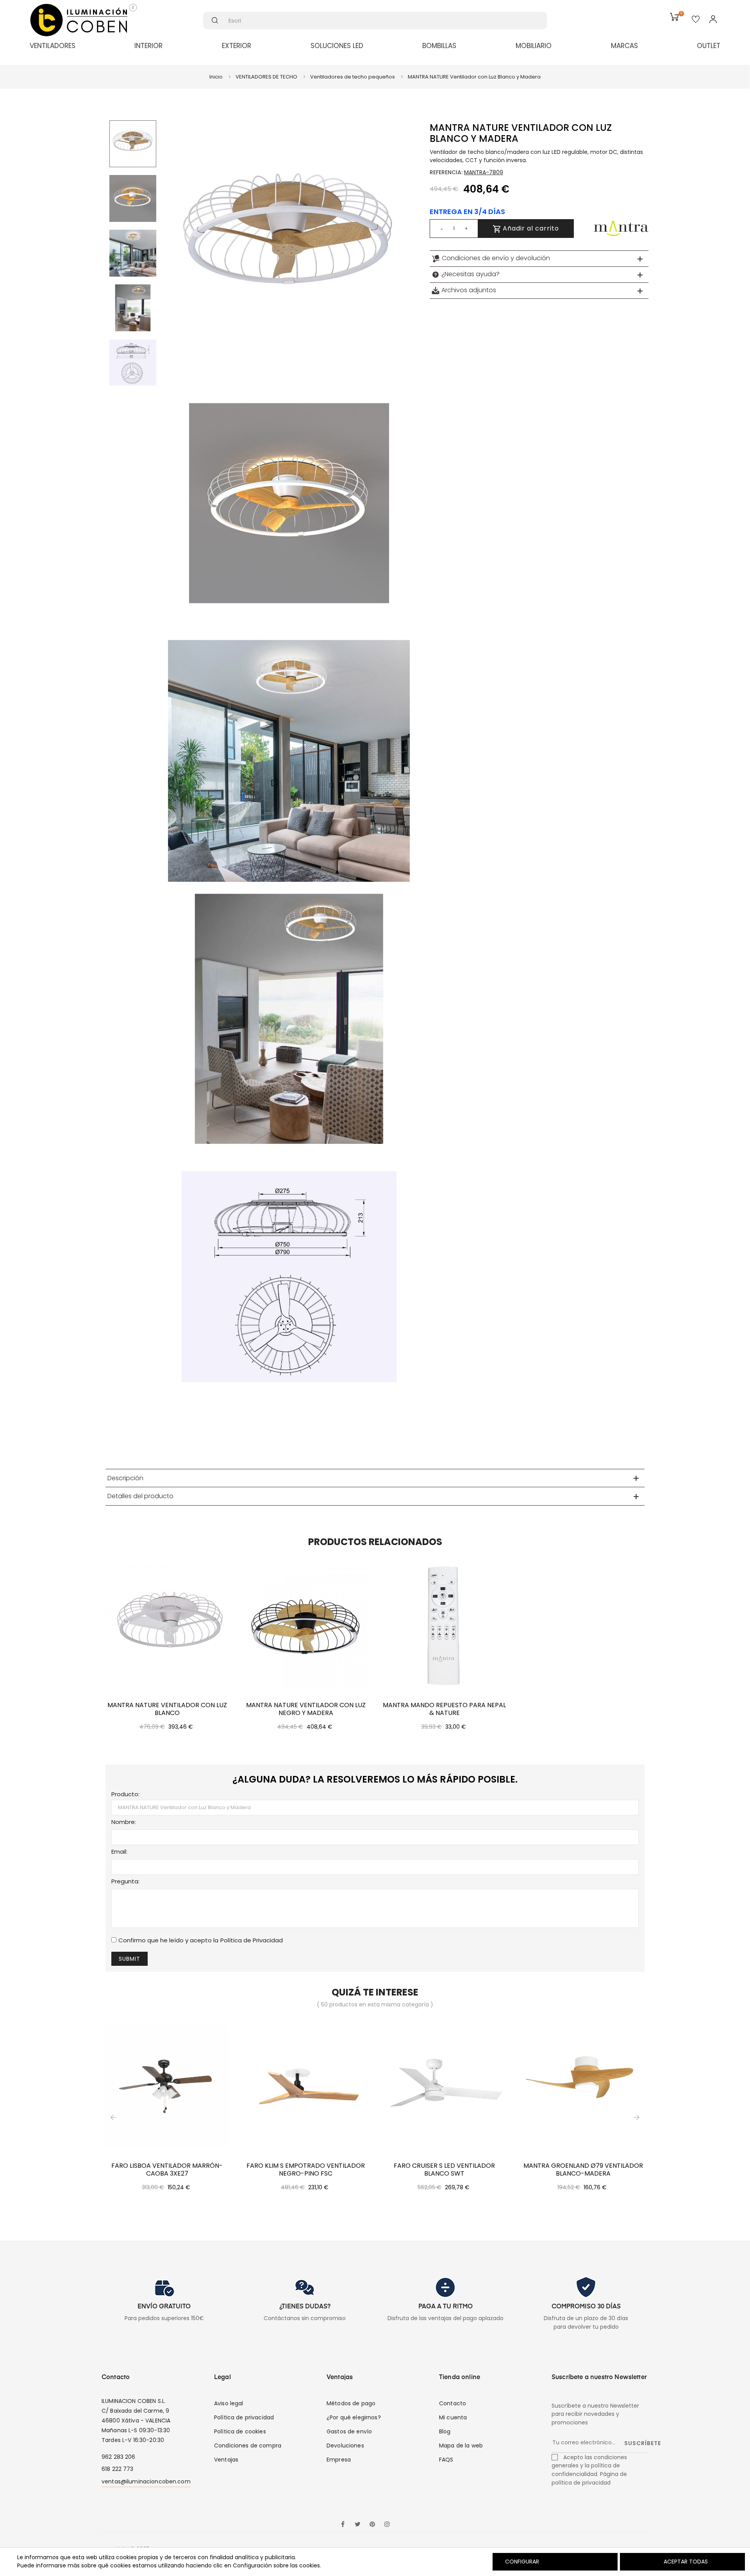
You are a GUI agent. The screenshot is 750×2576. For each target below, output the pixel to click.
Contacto (453, 2403)
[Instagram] (387, 2525)
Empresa (339, 2460)
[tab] (539, 259)
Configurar (521, 2562)
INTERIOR (148, 46)
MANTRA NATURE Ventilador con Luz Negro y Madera (306, 1709)
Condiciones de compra (248, 2446)
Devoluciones (345, 2446)
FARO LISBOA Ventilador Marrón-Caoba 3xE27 (167, 2170)
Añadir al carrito (530, 228)
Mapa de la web (461, 2446)
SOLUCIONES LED (337, 46)
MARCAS (624, 46)
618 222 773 (118, 2469)
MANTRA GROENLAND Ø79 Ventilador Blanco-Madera (583, 2170)
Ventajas (226, 2460)
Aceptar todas (686, 2562)
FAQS (446, 2460)
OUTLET (709, 46)
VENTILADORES (53, 46)
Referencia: (446, 172)
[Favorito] (696, 20)
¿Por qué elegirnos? (354, 2417)
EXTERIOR (237, 46)
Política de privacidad (244, 2417)
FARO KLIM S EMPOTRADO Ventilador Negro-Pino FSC (306, 2170)
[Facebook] (343, 2525)
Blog (445, 2431)
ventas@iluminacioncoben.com (146, 2481)
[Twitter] (357, 2525)
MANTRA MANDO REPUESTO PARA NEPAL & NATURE (444, 1709)
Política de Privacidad (252, 1940)
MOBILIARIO (534, 46)
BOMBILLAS (439, 46)
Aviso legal (229, 2403)
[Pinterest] (372, 2525)
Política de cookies (240, 2431)
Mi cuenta (453, 2417)
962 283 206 (119, 2457)
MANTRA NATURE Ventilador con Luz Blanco (167, 1709)
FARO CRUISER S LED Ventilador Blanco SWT (444, 2170)
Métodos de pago (351, 2403)
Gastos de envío (349, 2431)
